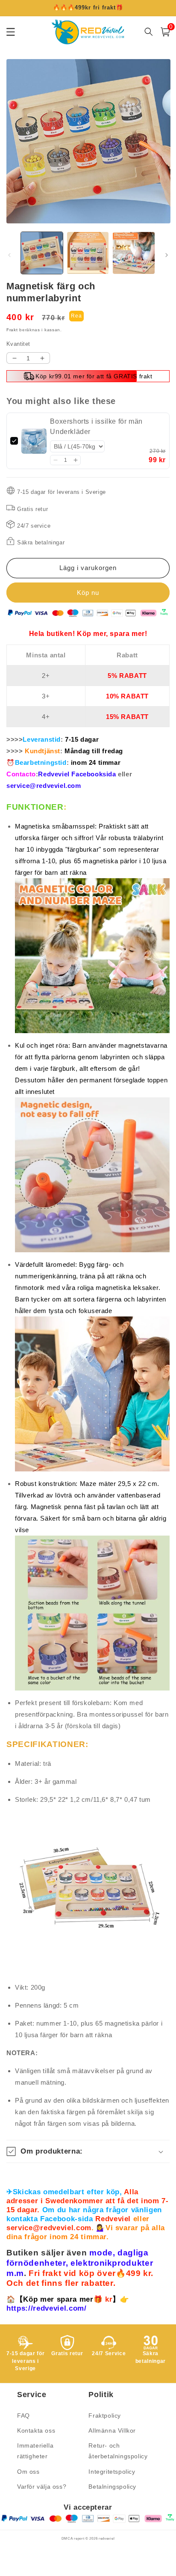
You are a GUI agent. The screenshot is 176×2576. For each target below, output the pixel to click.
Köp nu (88, 593)
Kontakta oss (36, 2430)
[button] (55, 460)
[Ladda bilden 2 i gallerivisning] (88, 253)
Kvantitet (18, 344)
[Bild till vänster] (9, 255)
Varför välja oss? (42, 2487)
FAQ (23, 2416)
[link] (34, 441)
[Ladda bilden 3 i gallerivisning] (134, 253)
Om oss (28, 2472)
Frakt (12, 330)
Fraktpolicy (105, 2416)
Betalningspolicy (112, 2487)
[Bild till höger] (167, 255)
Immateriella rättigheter (35, 2451)
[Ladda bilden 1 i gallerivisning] (42, 253)
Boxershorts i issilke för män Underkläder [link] (96, 426)
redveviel (107, 2538)
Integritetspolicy (112, 2472)
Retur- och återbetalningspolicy (118, 2451)
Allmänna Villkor (112, 2430)
